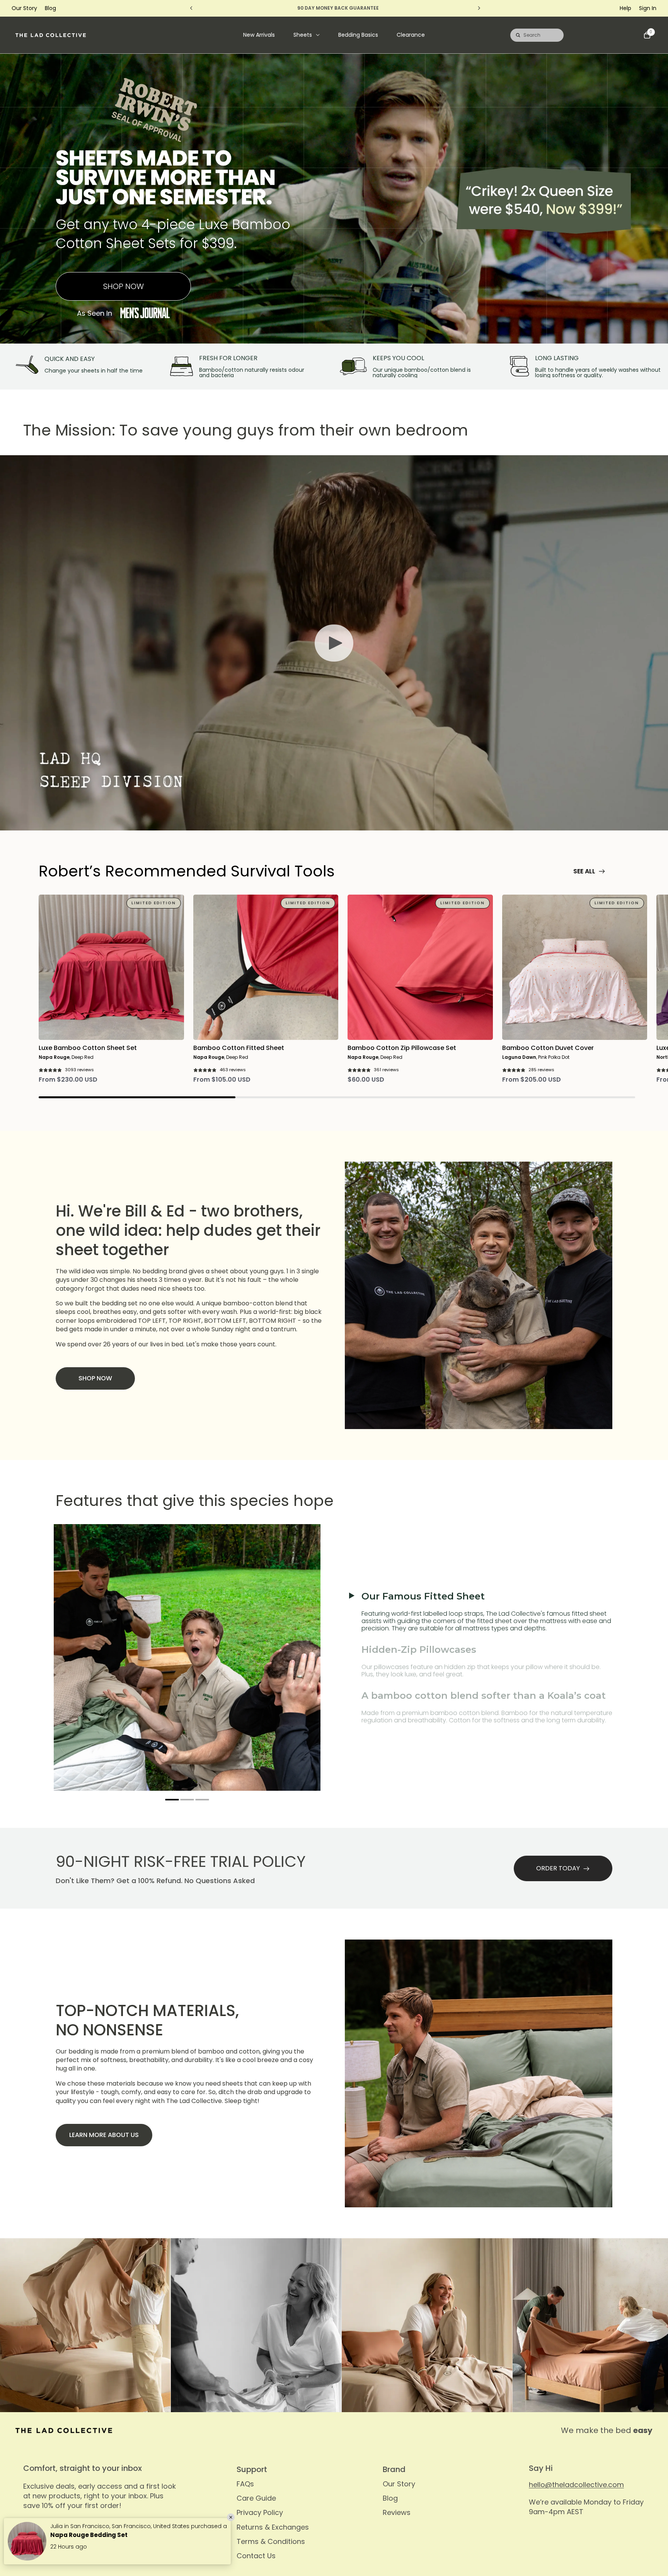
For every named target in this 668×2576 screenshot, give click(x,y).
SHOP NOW (124, 286)
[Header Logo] (51, 35)
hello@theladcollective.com (576, 2485)
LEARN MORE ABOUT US (104, 2135)
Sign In (648, 8)
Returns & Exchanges (273, 2527)
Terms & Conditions (271, 2541)
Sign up (168, 2531)
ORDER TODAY (558, 1868)
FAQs (245, 2484)
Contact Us (256, 2556)
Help (625, 8)
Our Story (24, 8)
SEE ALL (584, 871)
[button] (172, 1800)
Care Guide (256, 2498)
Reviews (397, 2512)
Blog (50, 8)
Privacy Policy (260, 2512)
